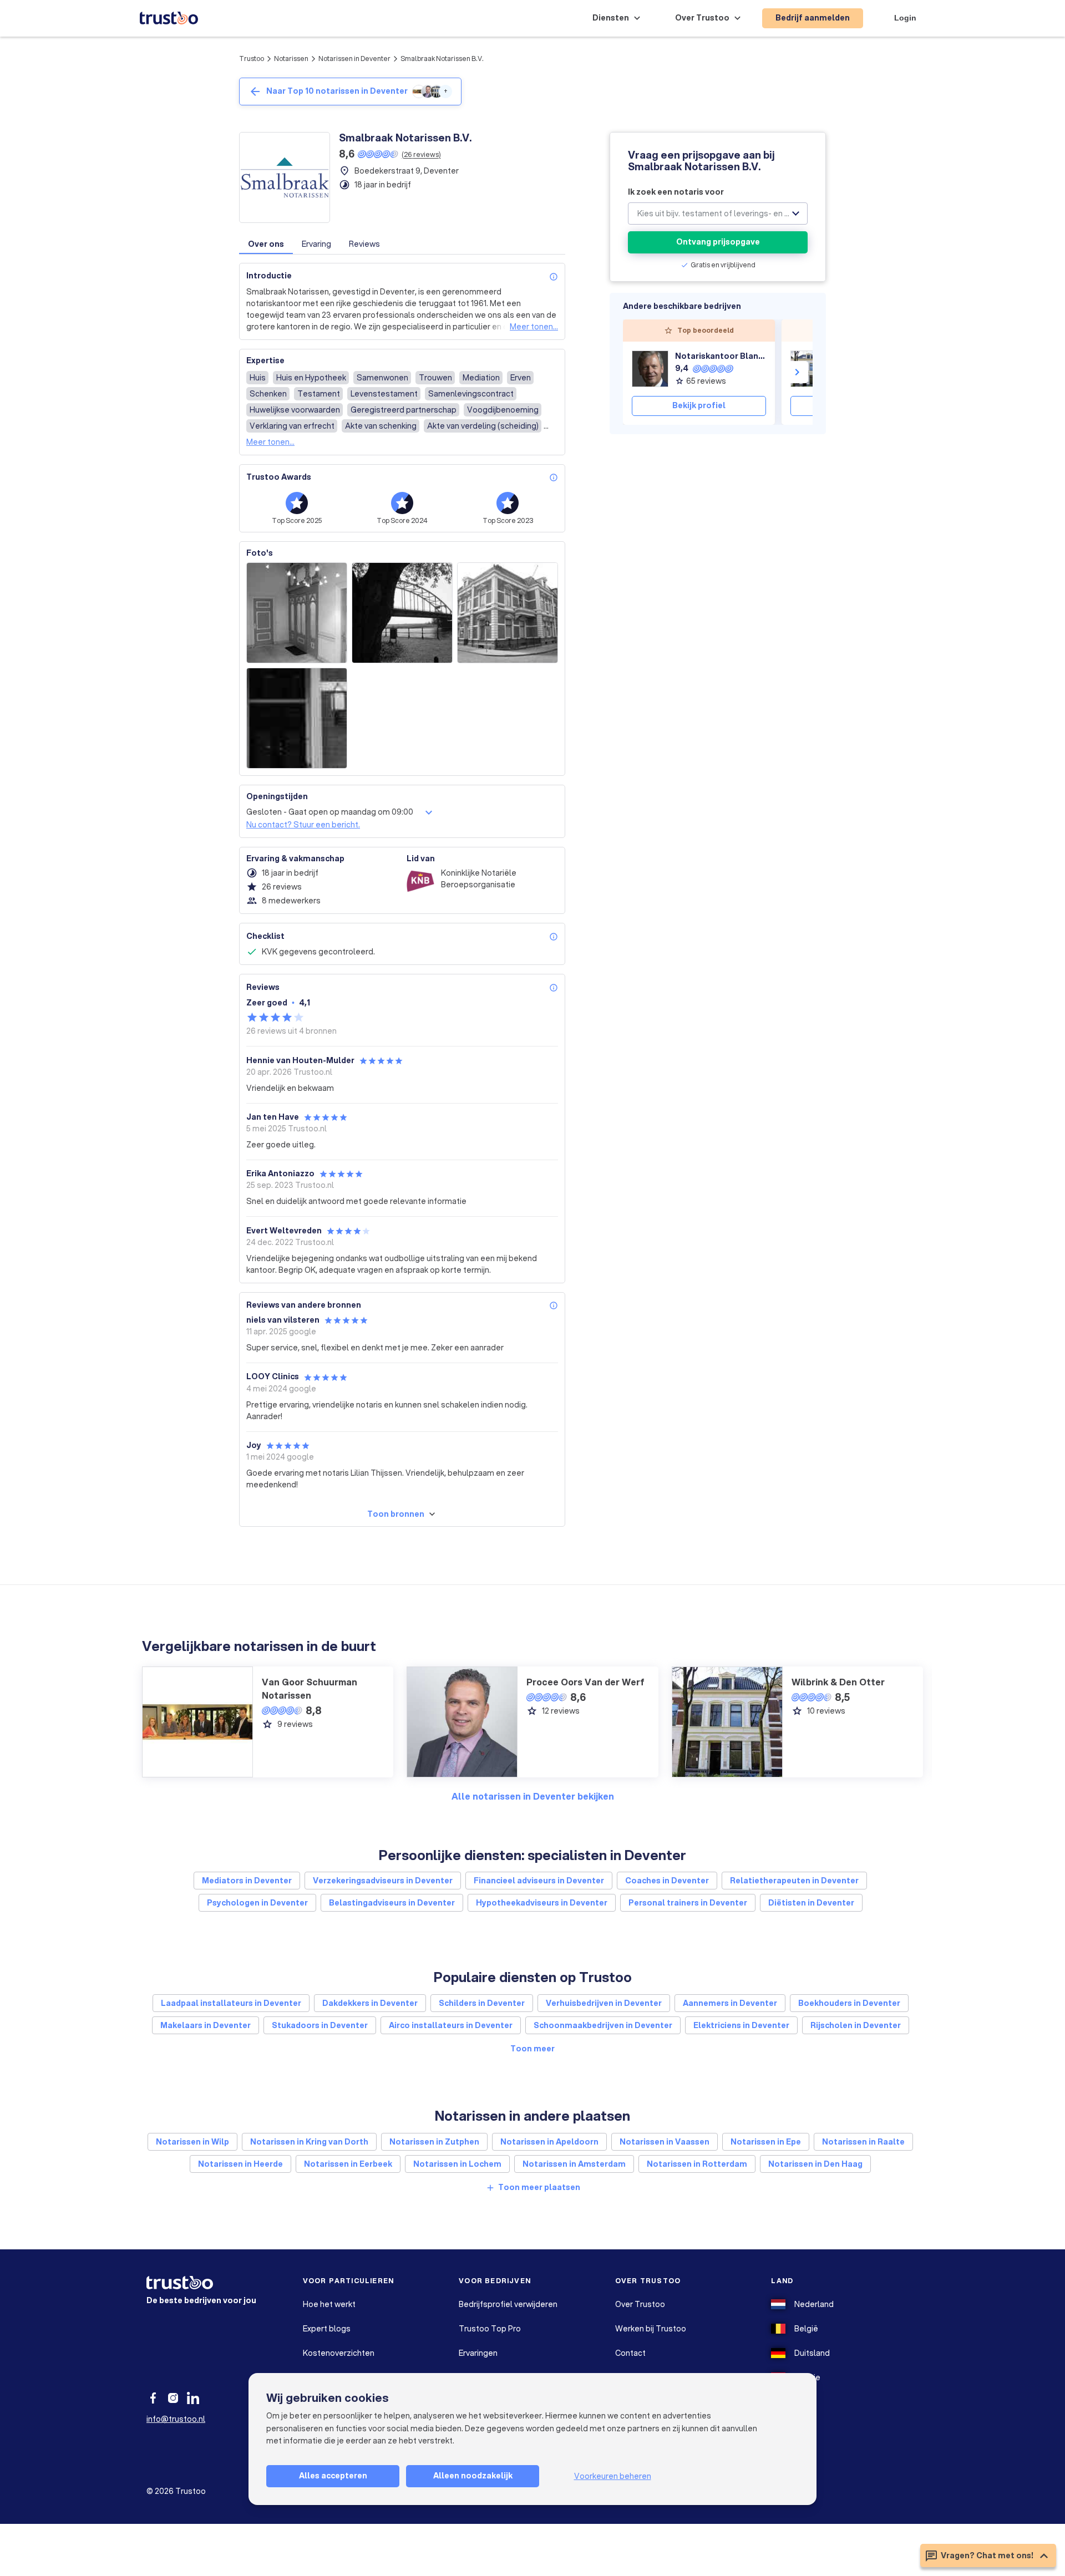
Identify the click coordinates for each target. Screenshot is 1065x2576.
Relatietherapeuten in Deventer (794, 1881)
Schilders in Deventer (482, 2003)
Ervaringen (478, 2353)
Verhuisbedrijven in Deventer (604, 2003)
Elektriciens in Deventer (741, 2025)
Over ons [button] (266, 244)
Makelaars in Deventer (206, 2025)
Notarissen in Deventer (354, 59)
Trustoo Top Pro (490, 2329)
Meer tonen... (534, 327)
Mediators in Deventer (247, 1881)
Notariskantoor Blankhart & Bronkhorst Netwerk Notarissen (721, 356)
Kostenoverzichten (339, 2353)
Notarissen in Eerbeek (348, 2164)
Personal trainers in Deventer (688, 1903)
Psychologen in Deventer (257, 1903)
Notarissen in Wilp (192, 2142)
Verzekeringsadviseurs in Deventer (383, 1881)
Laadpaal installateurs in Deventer (231, 2003)
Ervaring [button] (316, 244)
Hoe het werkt (329, 2304)
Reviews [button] (364, 244)
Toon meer (532, 2049)
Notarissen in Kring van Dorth (309, 2142)
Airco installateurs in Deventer (451, 2025)
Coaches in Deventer (667, 1881)
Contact (630, 2353)
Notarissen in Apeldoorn (549, 2142)
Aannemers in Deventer (730, 2003)
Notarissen (291, 59)
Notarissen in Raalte (863, 2142)
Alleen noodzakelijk (473, 2476)
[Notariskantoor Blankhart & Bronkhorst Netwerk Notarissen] (650, 369)
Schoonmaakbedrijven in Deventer (603, 2025)
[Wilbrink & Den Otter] (809, 369)
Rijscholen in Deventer (856, 2025)
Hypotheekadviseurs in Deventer (542, 1903)
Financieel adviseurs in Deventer (539, 1881)
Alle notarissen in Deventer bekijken (533, 1796)
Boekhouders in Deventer (849, 2003)
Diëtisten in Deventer (811, 1903)
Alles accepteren (333, 2476)
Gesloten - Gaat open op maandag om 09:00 (330, 812)
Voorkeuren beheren (613, 2476)
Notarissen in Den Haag (815, 2164)
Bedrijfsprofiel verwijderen (508, 2304)
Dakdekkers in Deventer (370, 2003)
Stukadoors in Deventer (320, 2025)
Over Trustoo (640, 2304)
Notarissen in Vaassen (665, 2142)
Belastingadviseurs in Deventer (392, 1903)
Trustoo (252, 59)
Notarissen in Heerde (240, 2164)
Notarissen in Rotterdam (697, 2164)
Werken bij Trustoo (651, 2329)
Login (905, 18)
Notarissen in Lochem (457, 2164)
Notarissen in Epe (766, 2142)
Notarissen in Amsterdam (574, 2164)
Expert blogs (327, 2329)
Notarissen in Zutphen (434, 2142)
